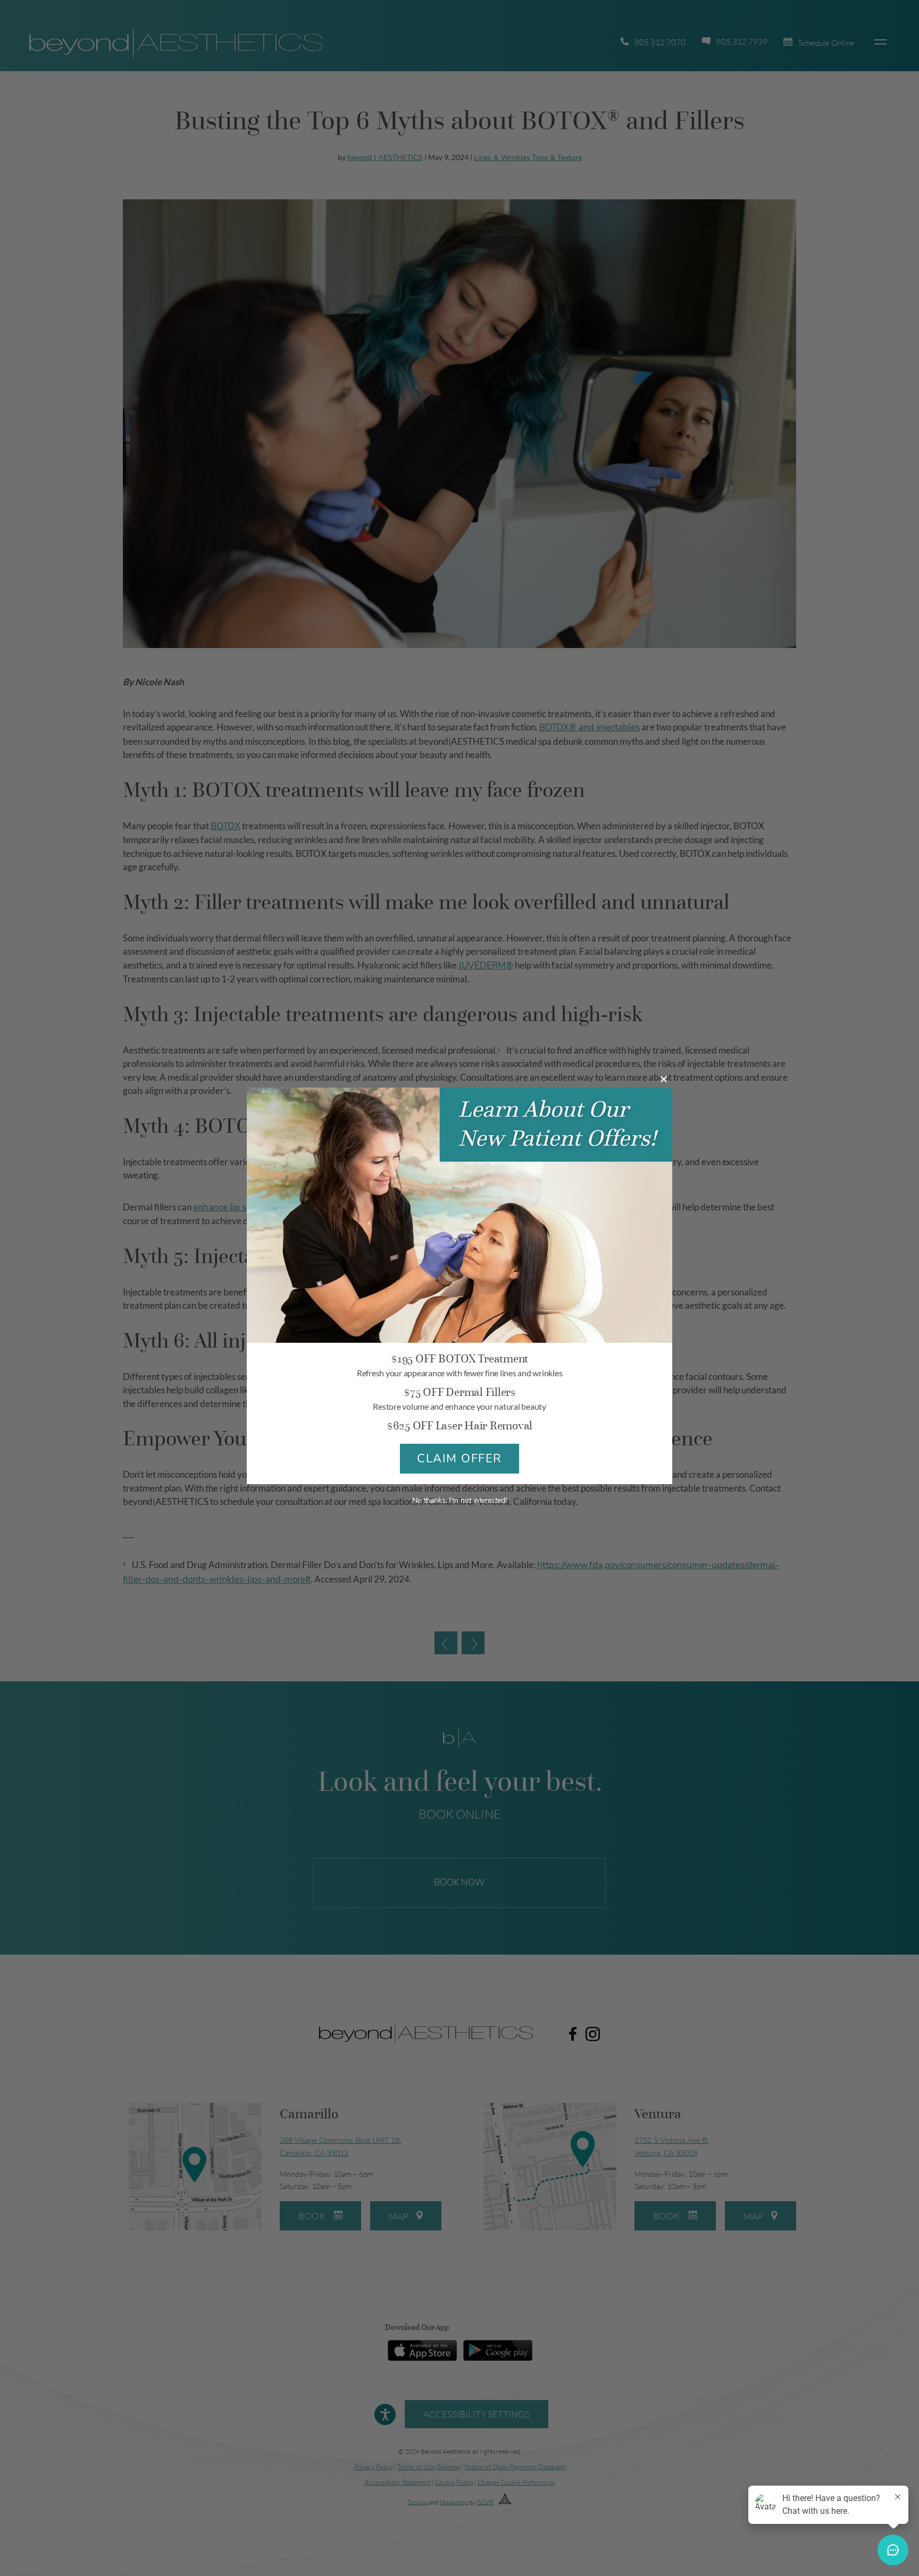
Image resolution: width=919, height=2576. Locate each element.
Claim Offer (459, 1459)
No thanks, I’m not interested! (459, 1500)
